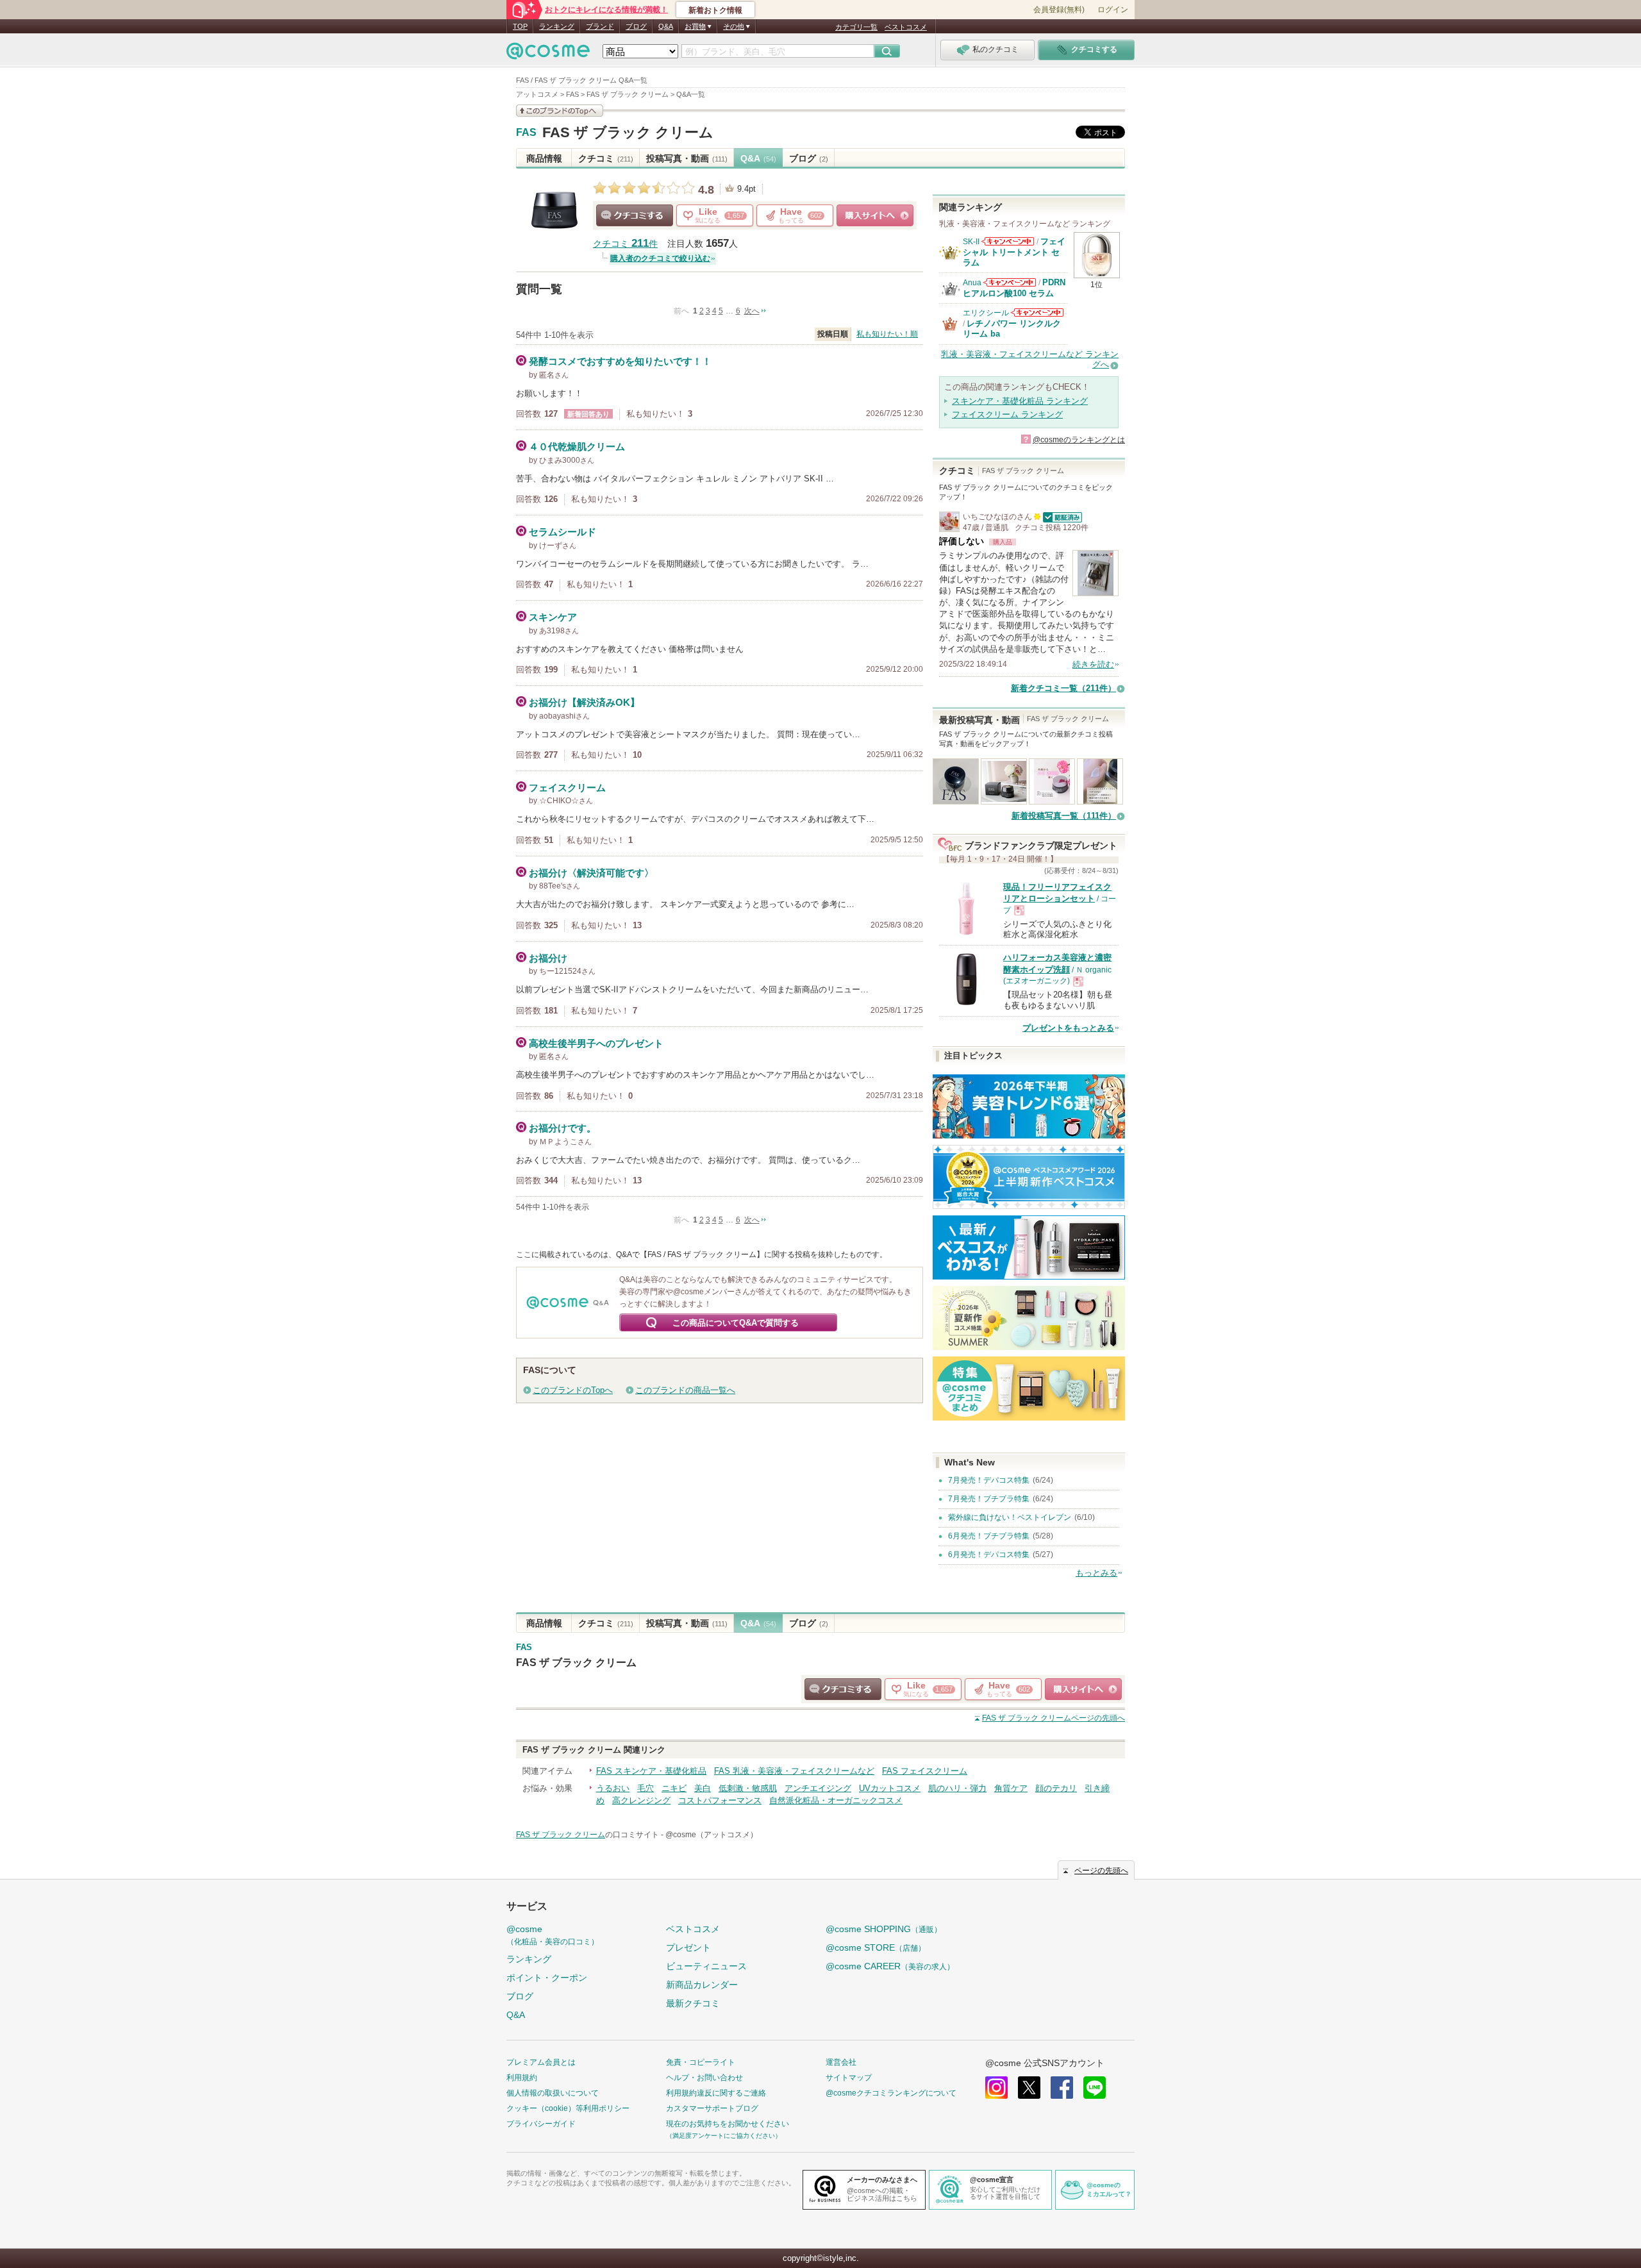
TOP (520, 26)
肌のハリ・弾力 (957, 1788)
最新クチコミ (693, 2003)
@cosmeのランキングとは (1079, 440)
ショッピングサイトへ (875, 215)
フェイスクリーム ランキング (1007, 414)
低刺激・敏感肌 (748, 1788)
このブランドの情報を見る (560, 111)
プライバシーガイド (541, 2124)
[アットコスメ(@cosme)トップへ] (548, 54)
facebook (1062, 2088)
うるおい (613, 1788)
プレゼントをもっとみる (1068, 1028)
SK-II (971, 242)
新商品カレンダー (702, 1985)
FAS (526, 133)
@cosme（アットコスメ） (712, 1835)
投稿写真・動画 (687, 158)
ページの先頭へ (1054, 1718)
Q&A (666, 26)
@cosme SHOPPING (884, 1929)
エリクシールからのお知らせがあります (1037, 313)
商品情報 (544, 158)
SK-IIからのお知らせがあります (1008, 241)
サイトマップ (849, 2078)
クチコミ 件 (625, 244)
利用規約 (522, 2078)
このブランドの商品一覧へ (685, 1390)
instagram (996, 2088)
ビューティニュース (706, 1966)
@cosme (553, 1935)
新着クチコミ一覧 (1063, 688)
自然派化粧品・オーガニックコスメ (836, 1800)
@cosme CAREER (890, 1966)
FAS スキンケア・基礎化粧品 (651, 1771)
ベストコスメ (906, 27)
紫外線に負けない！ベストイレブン (1010, 1517)
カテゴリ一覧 (856, 27)
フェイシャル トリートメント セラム (1014, 252)
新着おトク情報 (715, 10)
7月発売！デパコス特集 (989, 1480)
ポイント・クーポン (547, 1978)
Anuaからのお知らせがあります (1010, 282)
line (1095, 2088)
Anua (972, 283)
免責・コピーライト (701, 2062)
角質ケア (1011, 1788)
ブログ (636, 26)
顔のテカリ (1056, 1788)
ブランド (600, 26)
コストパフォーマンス (720, 1800)
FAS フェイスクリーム (925, 1771)
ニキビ (674, 1788)
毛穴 (646, 1788)
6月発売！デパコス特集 (989, 1555)
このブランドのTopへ (573, 1390)
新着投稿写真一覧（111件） (1064, 816)
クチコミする (635, 215)
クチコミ (606, 158)
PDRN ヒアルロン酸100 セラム (1014, 288)
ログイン (1113, 10)
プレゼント (688, 1947)
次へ (752, 311)
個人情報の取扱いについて (553, 2093)
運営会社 (841, 2062)
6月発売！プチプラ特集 (989, 1536)
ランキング (557, 26)
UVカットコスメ (890, 1788)
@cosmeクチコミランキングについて (891, 2093)
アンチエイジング (818, 1788)
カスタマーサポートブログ (712, 2108)
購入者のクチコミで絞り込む (660, 258)
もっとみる (1096, 1573)
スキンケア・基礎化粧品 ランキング (1020, 401)
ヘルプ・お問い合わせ (704, 2078)
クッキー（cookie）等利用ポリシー (568, 2108)
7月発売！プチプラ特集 (989, 1499)
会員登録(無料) (1059, 10)
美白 (703, 1788)
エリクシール (986, 313)
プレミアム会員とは (541, 2062)
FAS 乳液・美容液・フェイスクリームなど (794, 1771)
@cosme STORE (876, 1947)
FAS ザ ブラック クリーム (628, 132)
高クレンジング (641, 1800)
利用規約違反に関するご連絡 (716, 2093)
